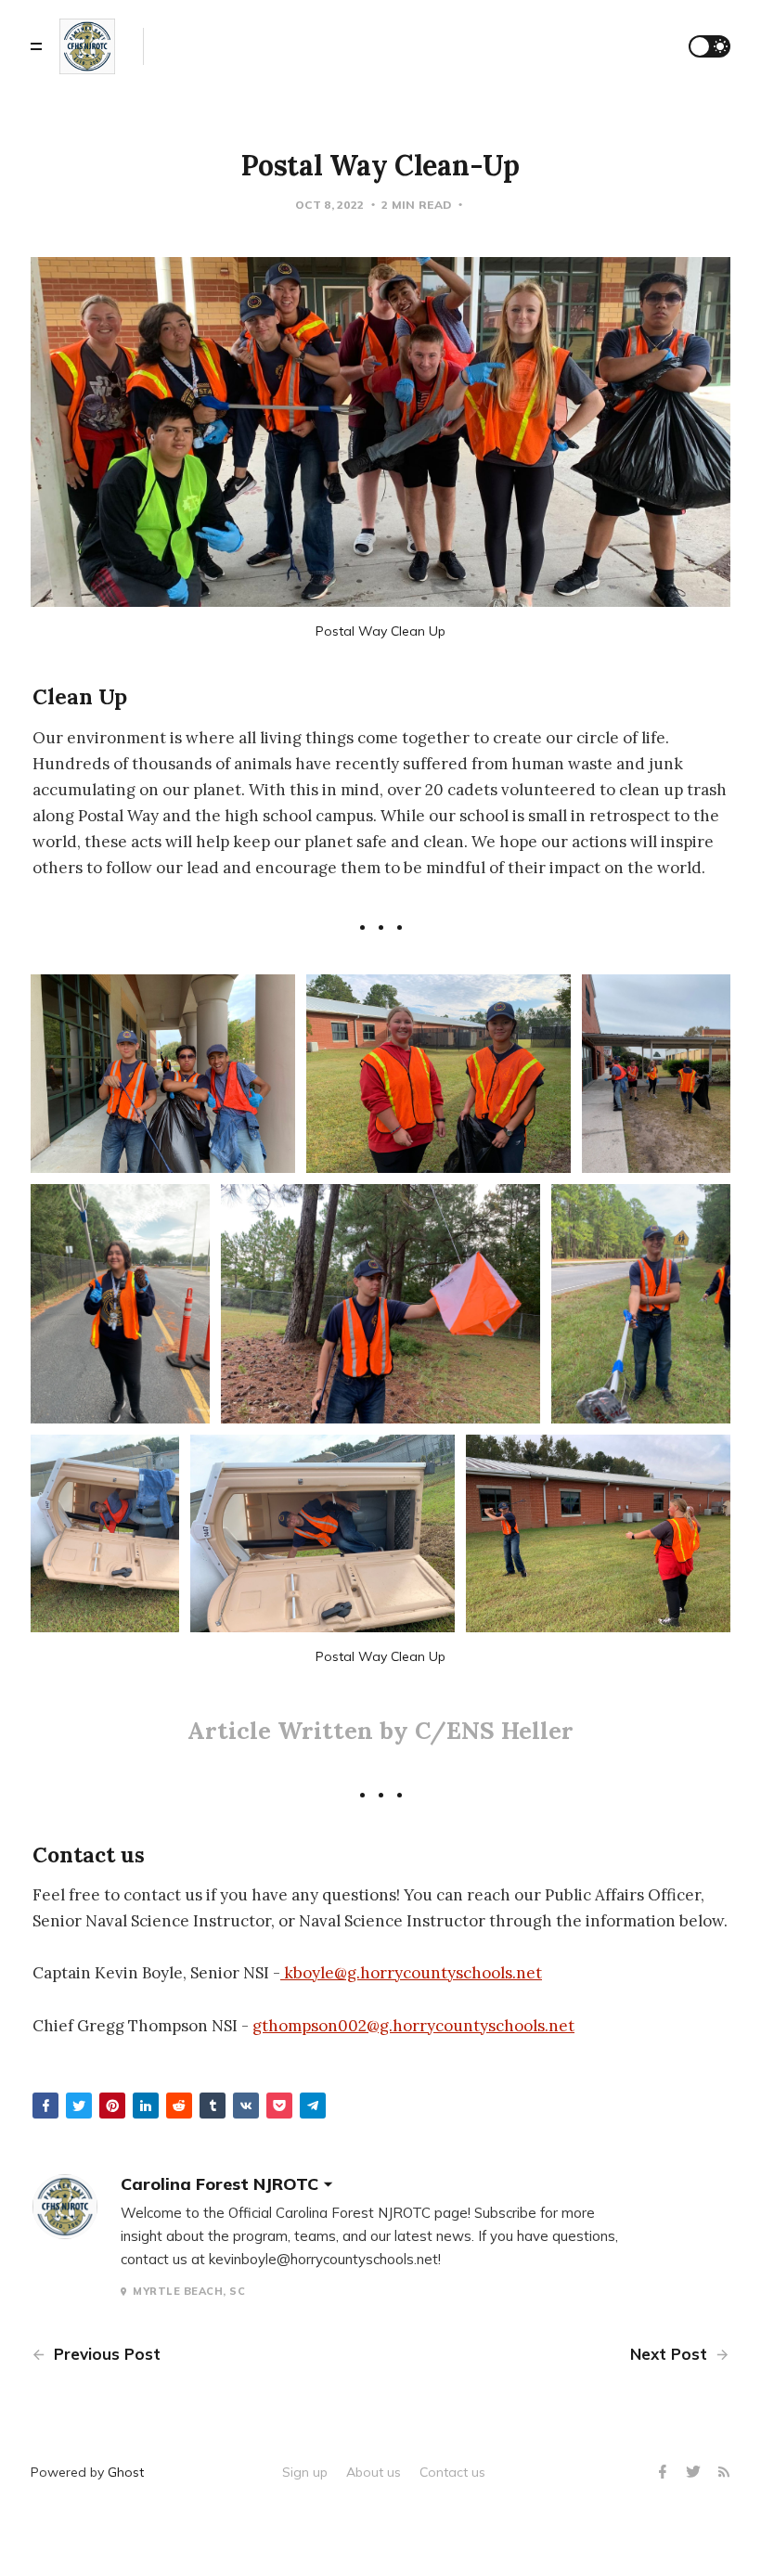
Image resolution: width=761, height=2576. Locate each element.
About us (374, 2472)
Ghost (126, 2472)
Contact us (452, 2472)
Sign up (305, 2472)
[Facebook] (665, 2473)
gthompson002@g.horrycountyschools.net (413, 2026)
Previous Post (105, 2354)
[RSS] (724, 2473)
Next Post (671, 2354)
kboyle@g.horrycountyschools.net (413, 1973)
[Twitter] (696, 2473)
